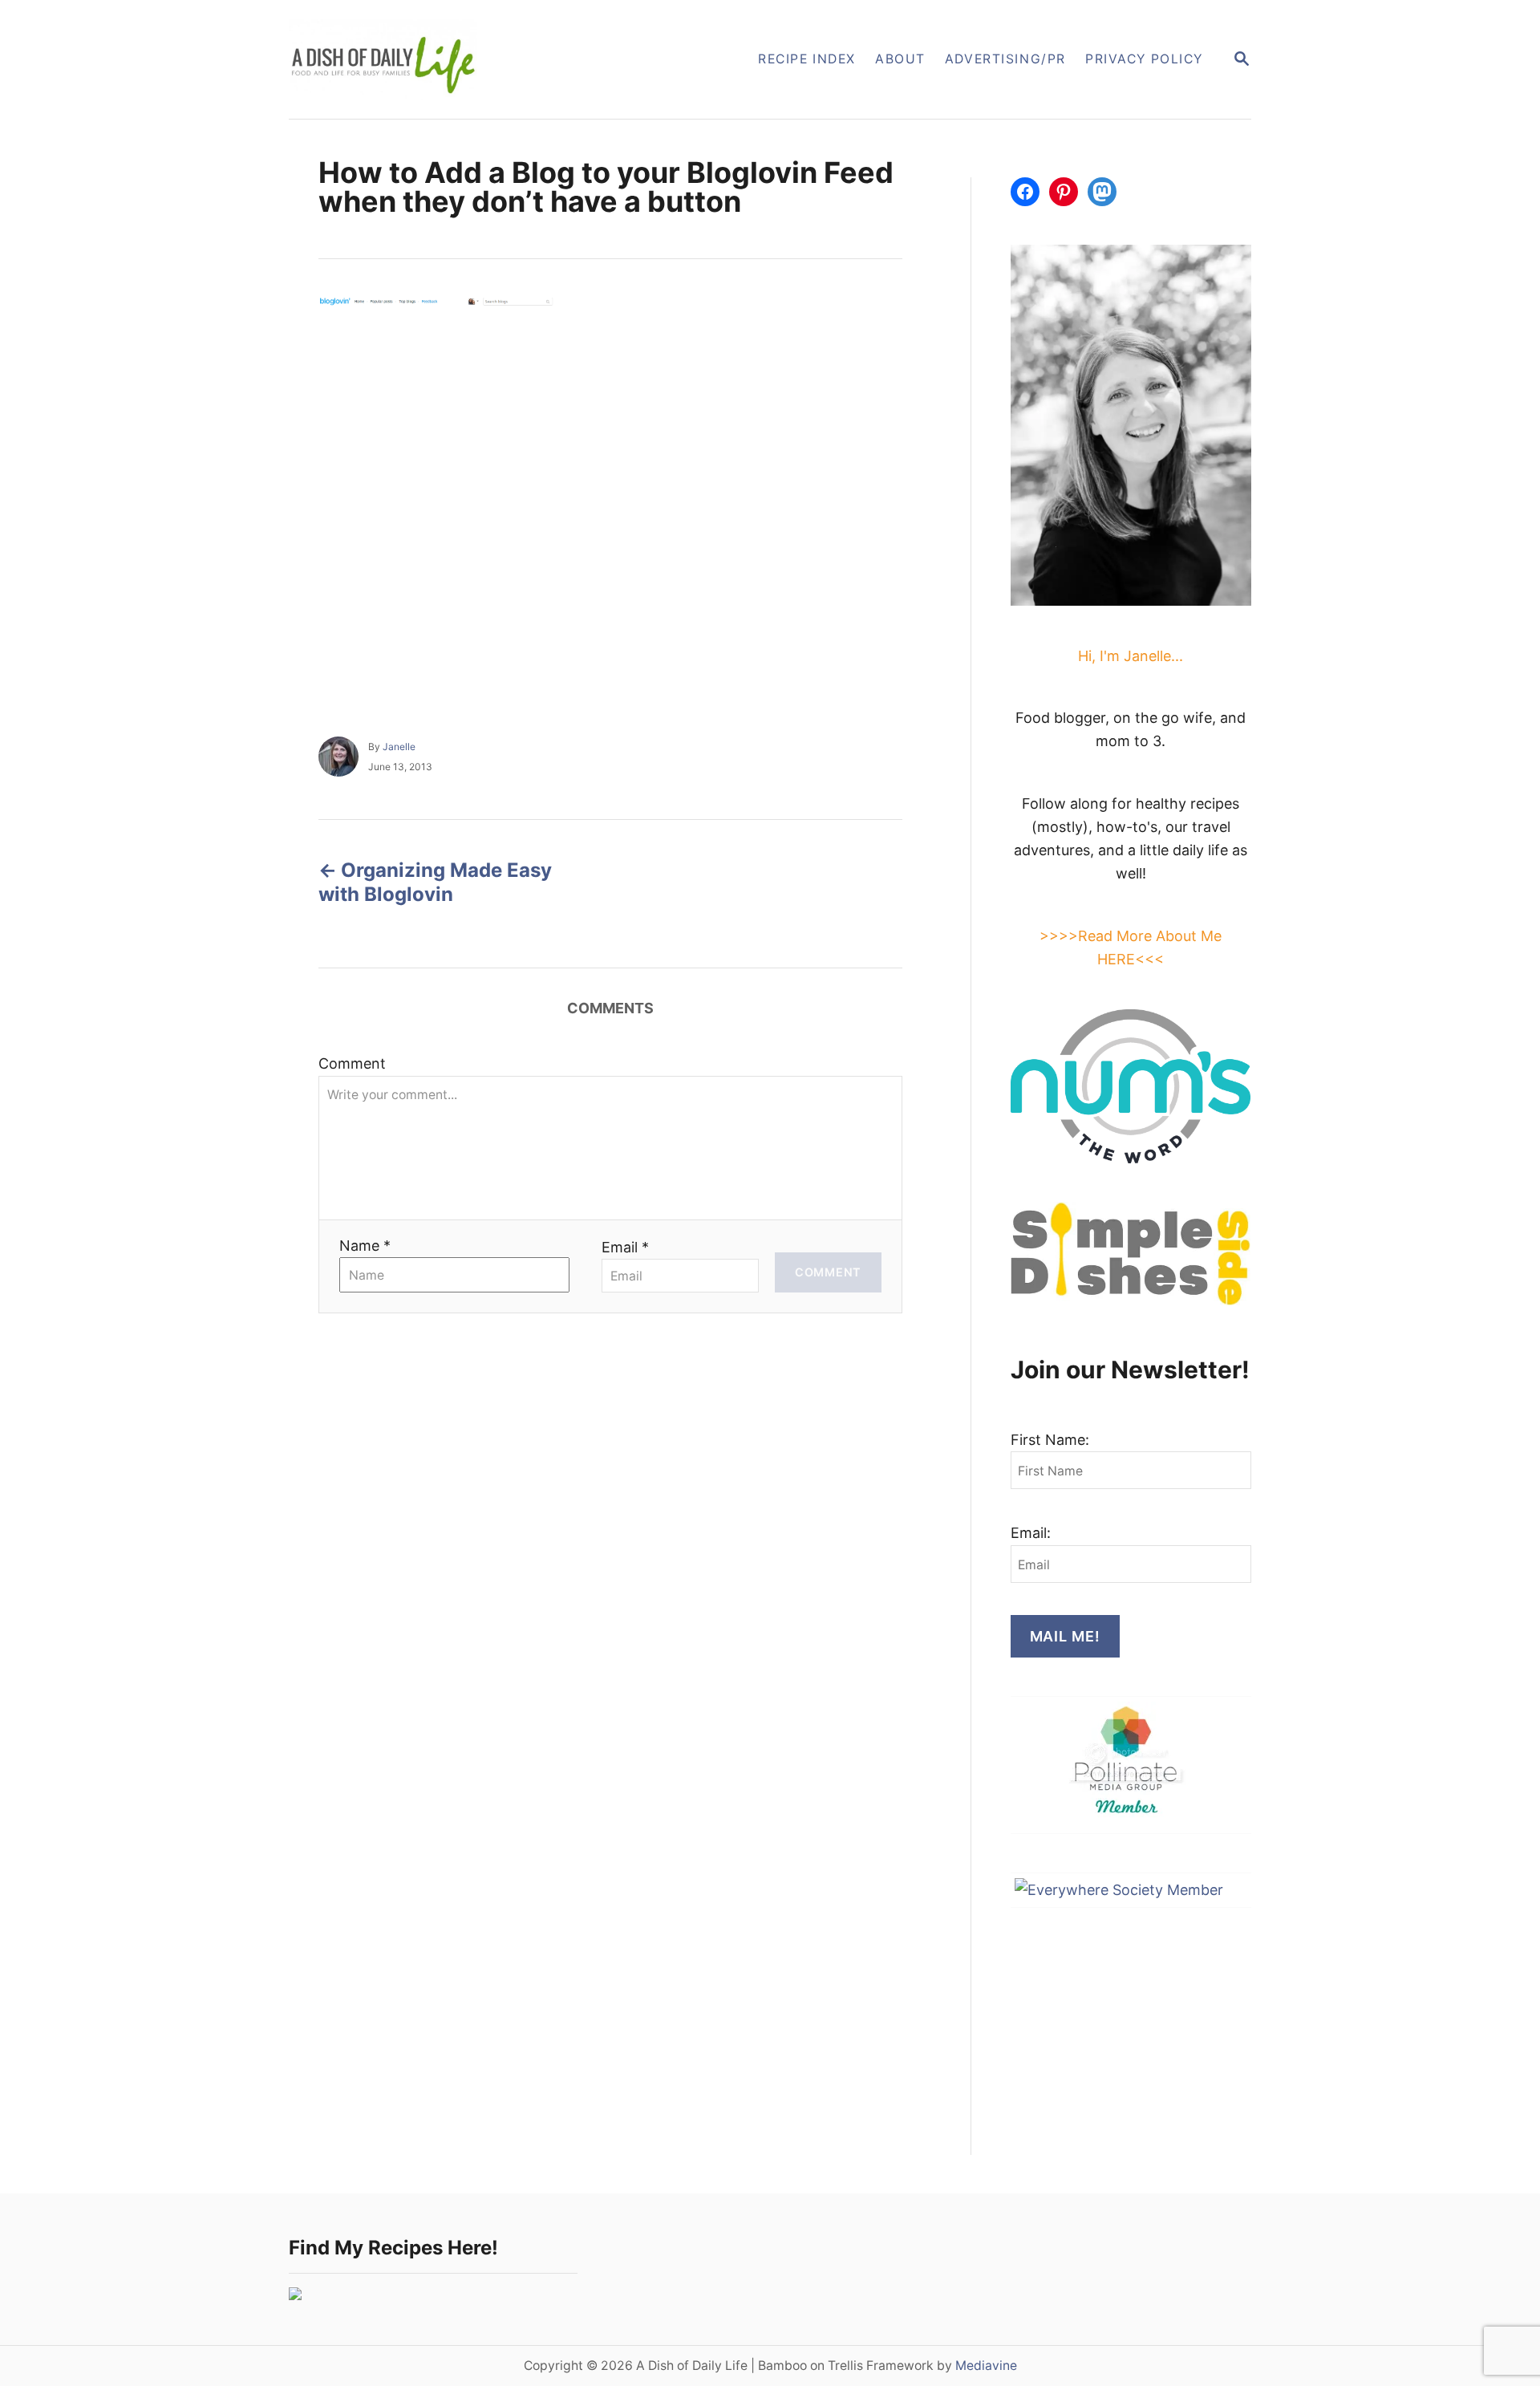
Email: (1031, 1533)
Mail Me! (1065, 1636)
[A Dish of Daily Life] (464, 59)
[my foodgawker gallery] (295, 2295)
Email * (625, 1247)
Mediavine (986, 2366)
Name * (365, 1246)
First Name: (1050, 1440)
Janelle (399, 747)
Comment (352, 1063)
